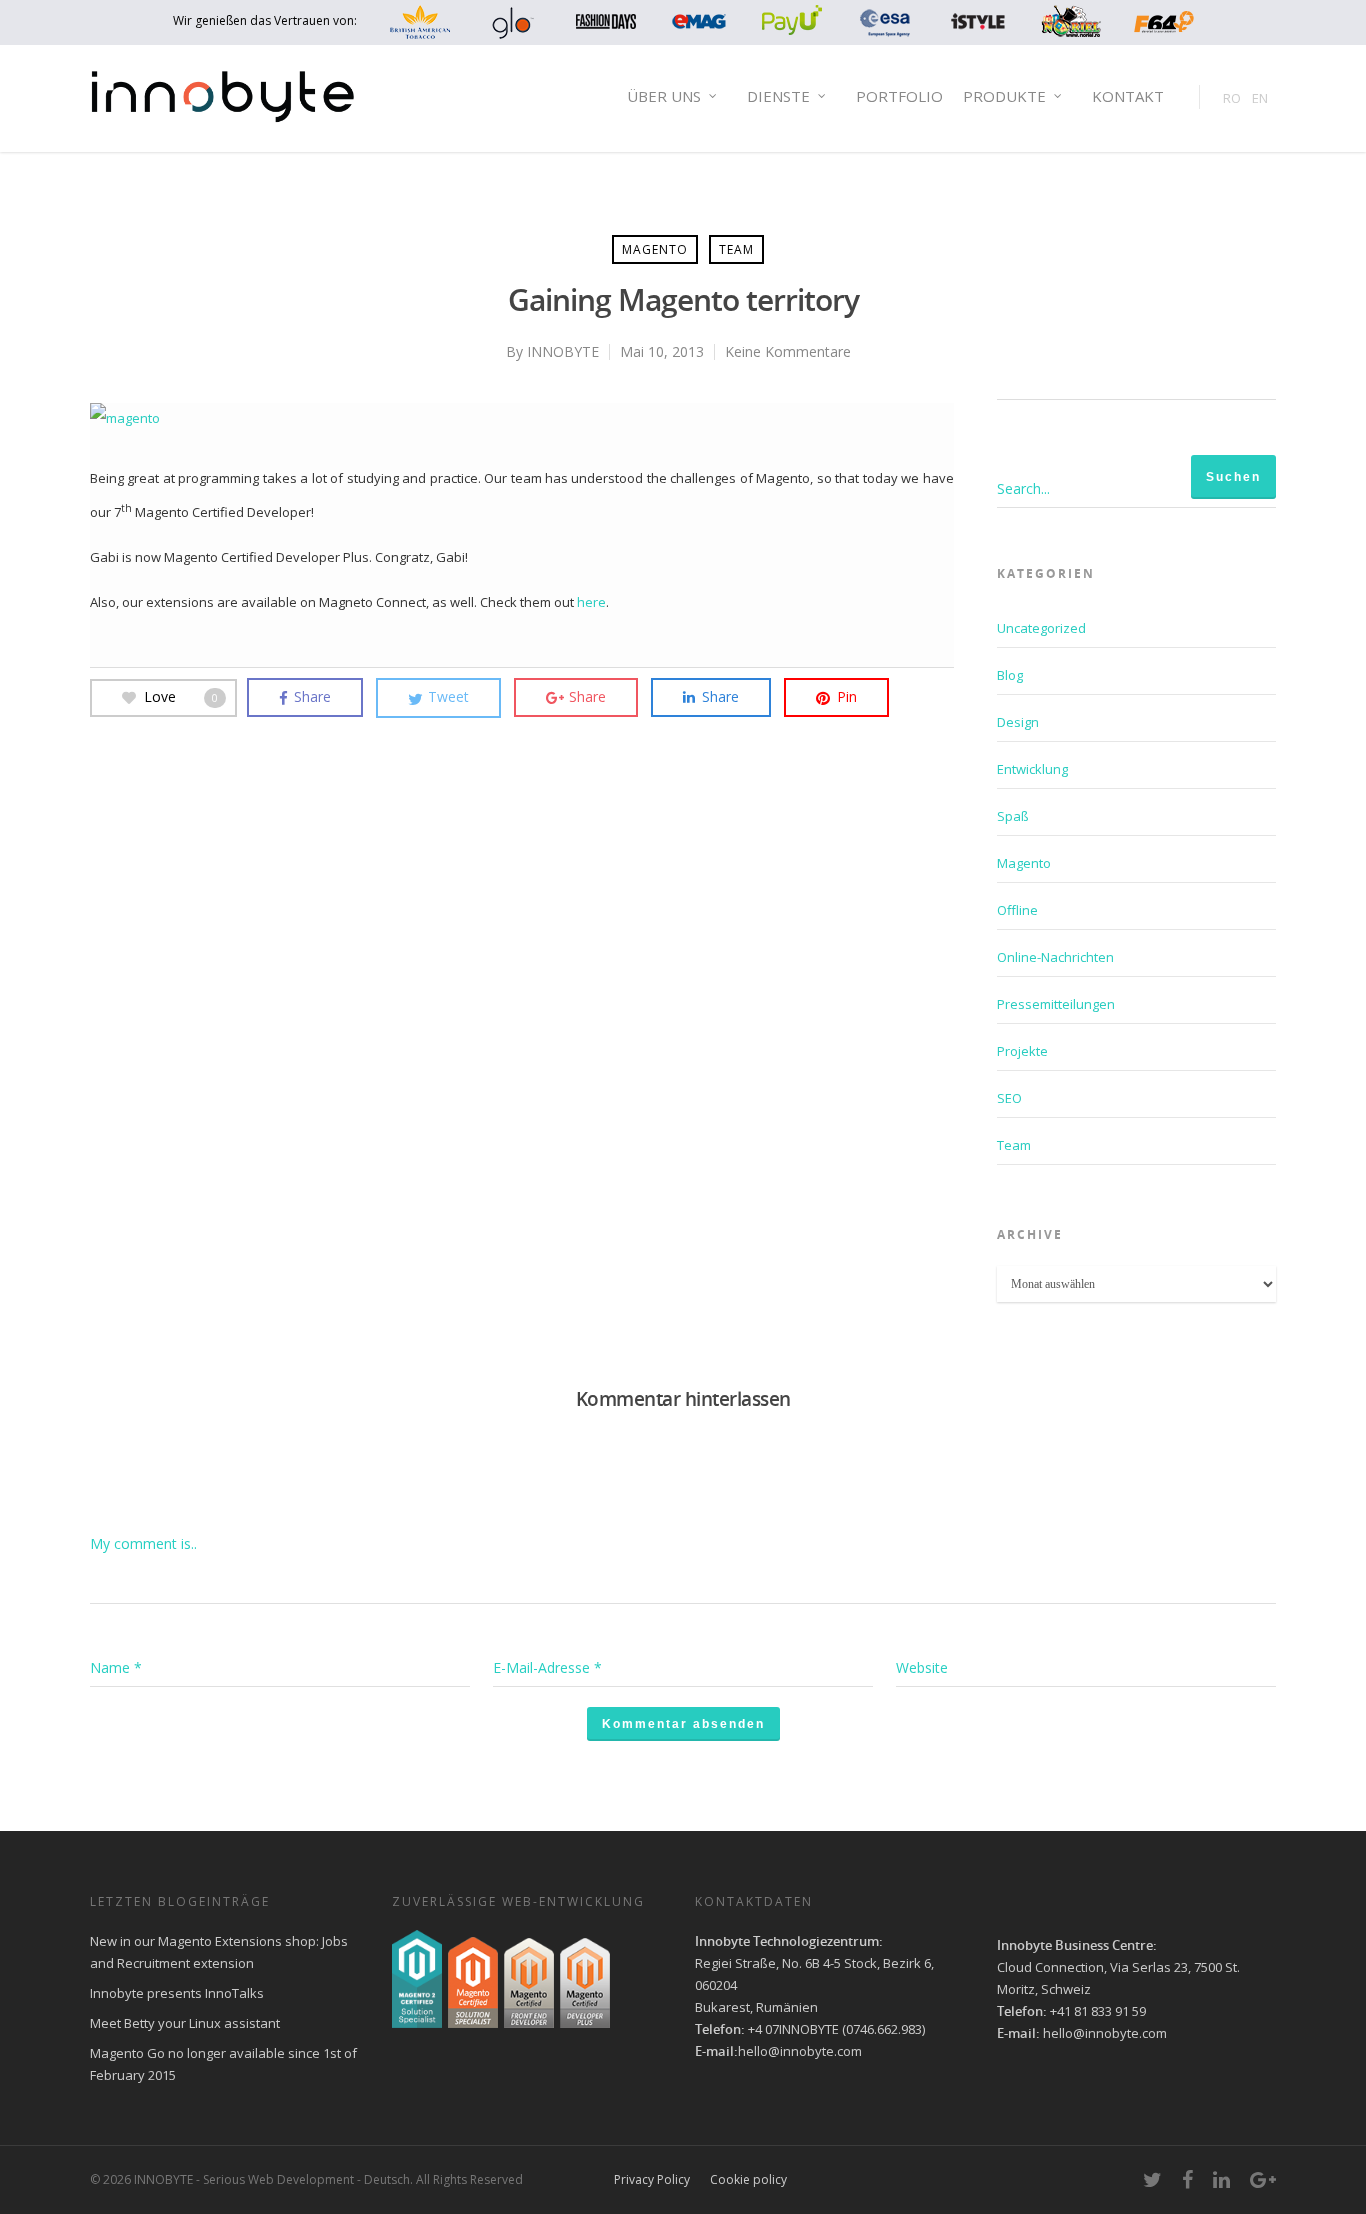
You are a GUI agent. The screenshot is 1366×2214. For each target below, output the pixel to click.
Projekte (1022, 1051)
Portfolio (899, 96)
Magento (655, 249)
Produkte (1004, 96)
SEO (1009, 1098)
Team (736, 249)
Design (1018, 722)
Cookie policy (748, 2179)
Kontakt (1128, 96)
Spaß (1013, 816)
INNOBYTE (563, 351)
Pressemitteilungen (1056, 1004)
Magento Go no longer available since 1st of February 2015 (223, 2064)
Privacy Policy (652, 2179)
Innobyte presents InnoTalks (177, 1993)
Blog (1010, 675)
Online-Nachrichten (1055, 957)
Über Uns (664, 96)
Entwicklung (1032, 769)
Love (181, 696)
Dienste (778, 96)
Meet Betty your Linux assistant (185, 2023)
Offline (1017, 910)
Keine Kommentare (788, 351)
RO (1232, 98)
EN (1260, 98)
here (591, 602)
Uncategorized (1041, 628)
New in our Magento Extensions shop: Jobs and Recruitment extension (219, 1952)
